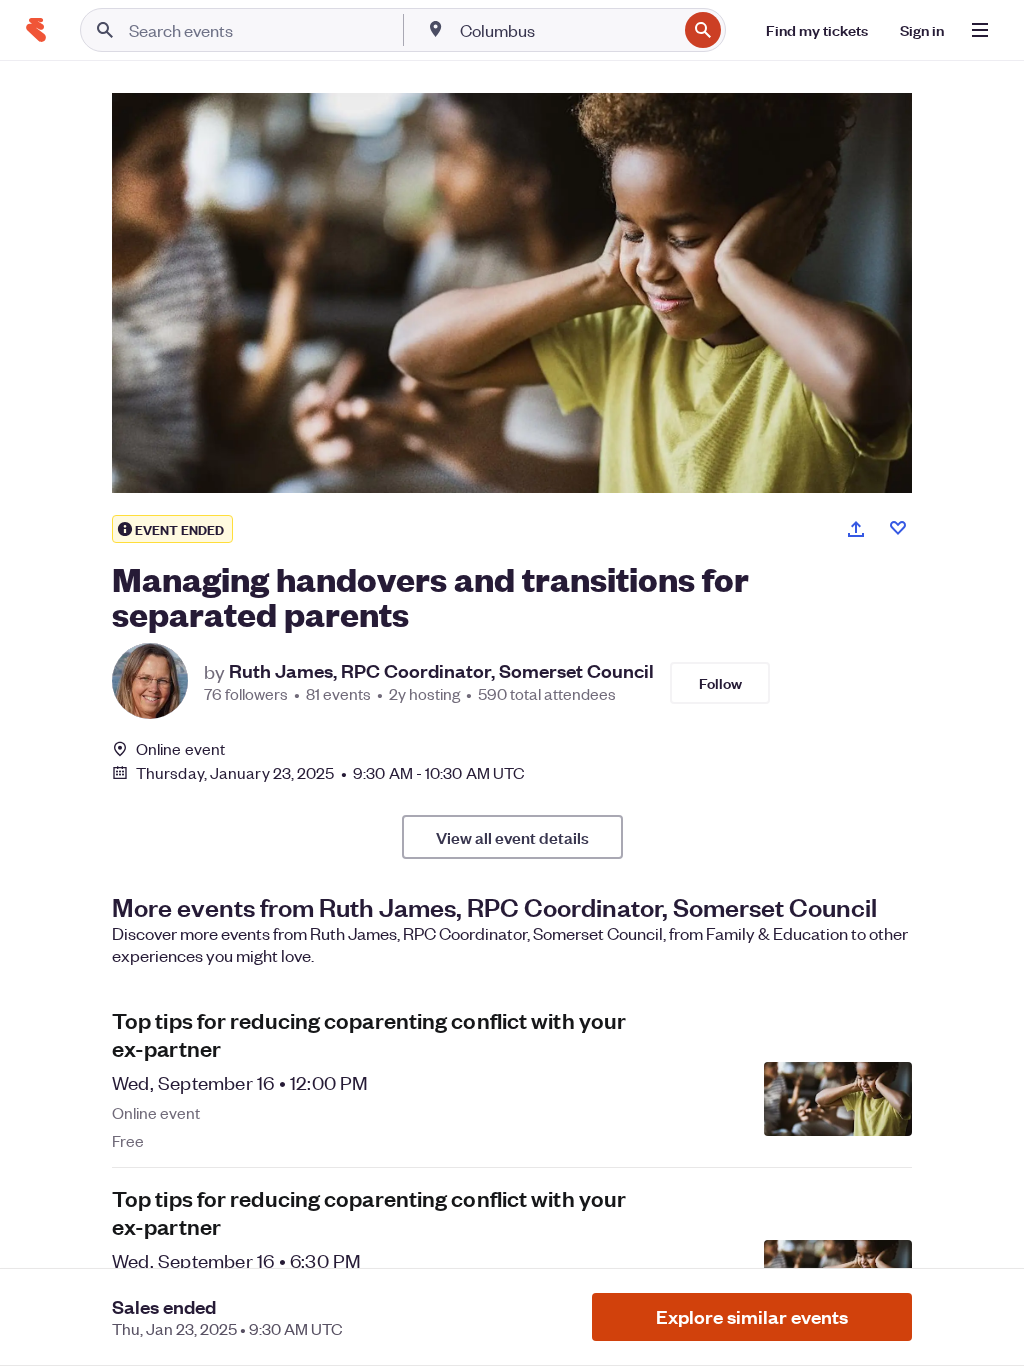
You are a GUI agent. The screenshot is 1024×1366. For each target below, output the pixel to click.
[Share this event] (856, 529)
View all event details (512, 837)
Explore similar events (752, 1316)
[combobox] (566, 30)
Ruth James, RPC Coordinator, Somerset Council (441, 671)
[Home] (36, 30)
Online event (180, 749)
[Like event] (898, 528)
